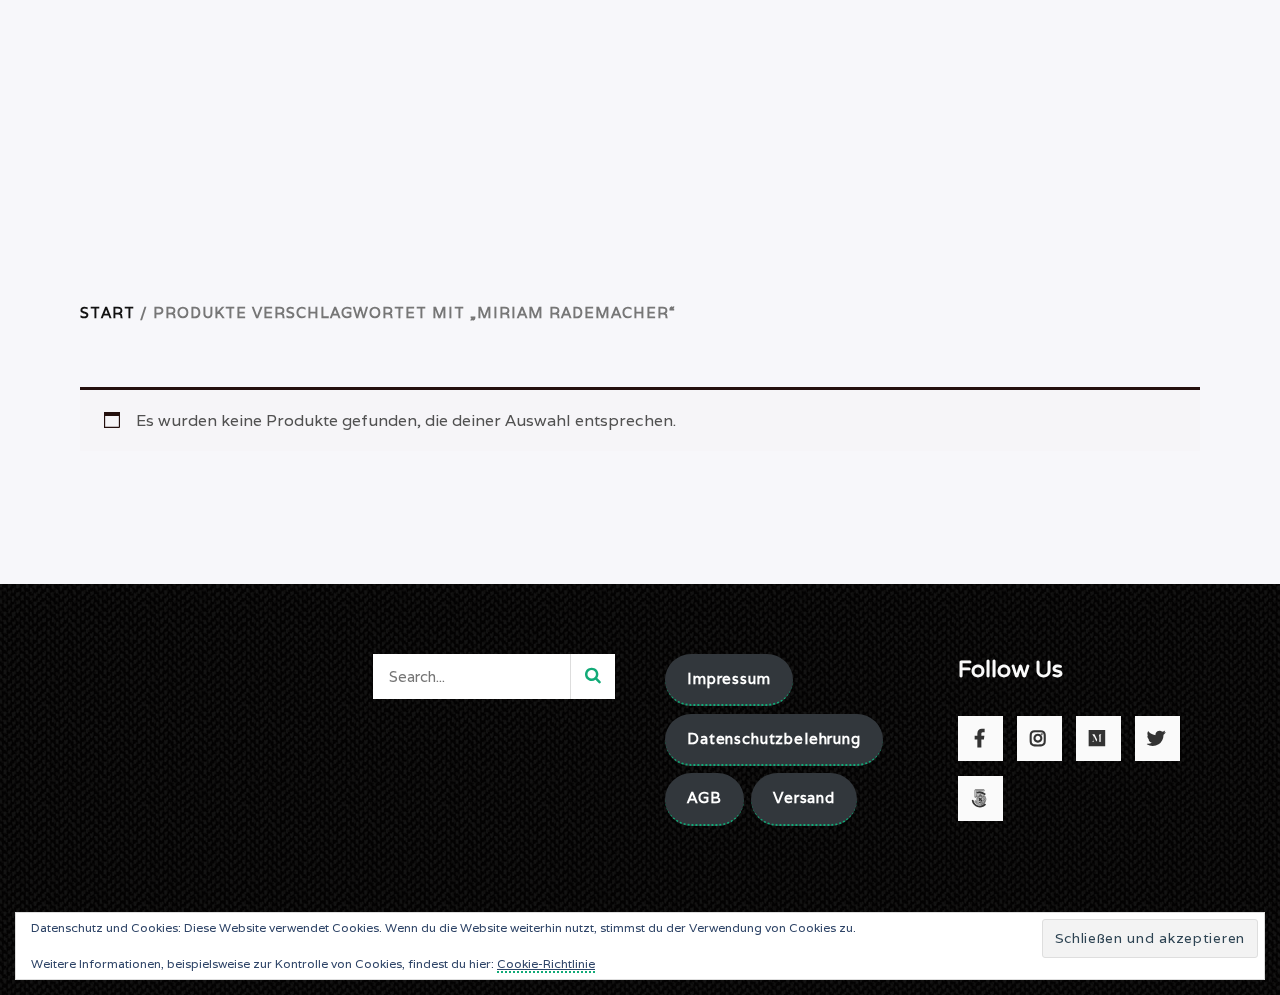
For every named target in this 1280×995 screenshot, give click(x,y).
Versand (804, 797)
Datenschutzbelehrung (774, 738)
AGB (704, 797)
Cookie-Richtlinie (546, 963)
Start (107, 312)
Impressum (729, 678)
